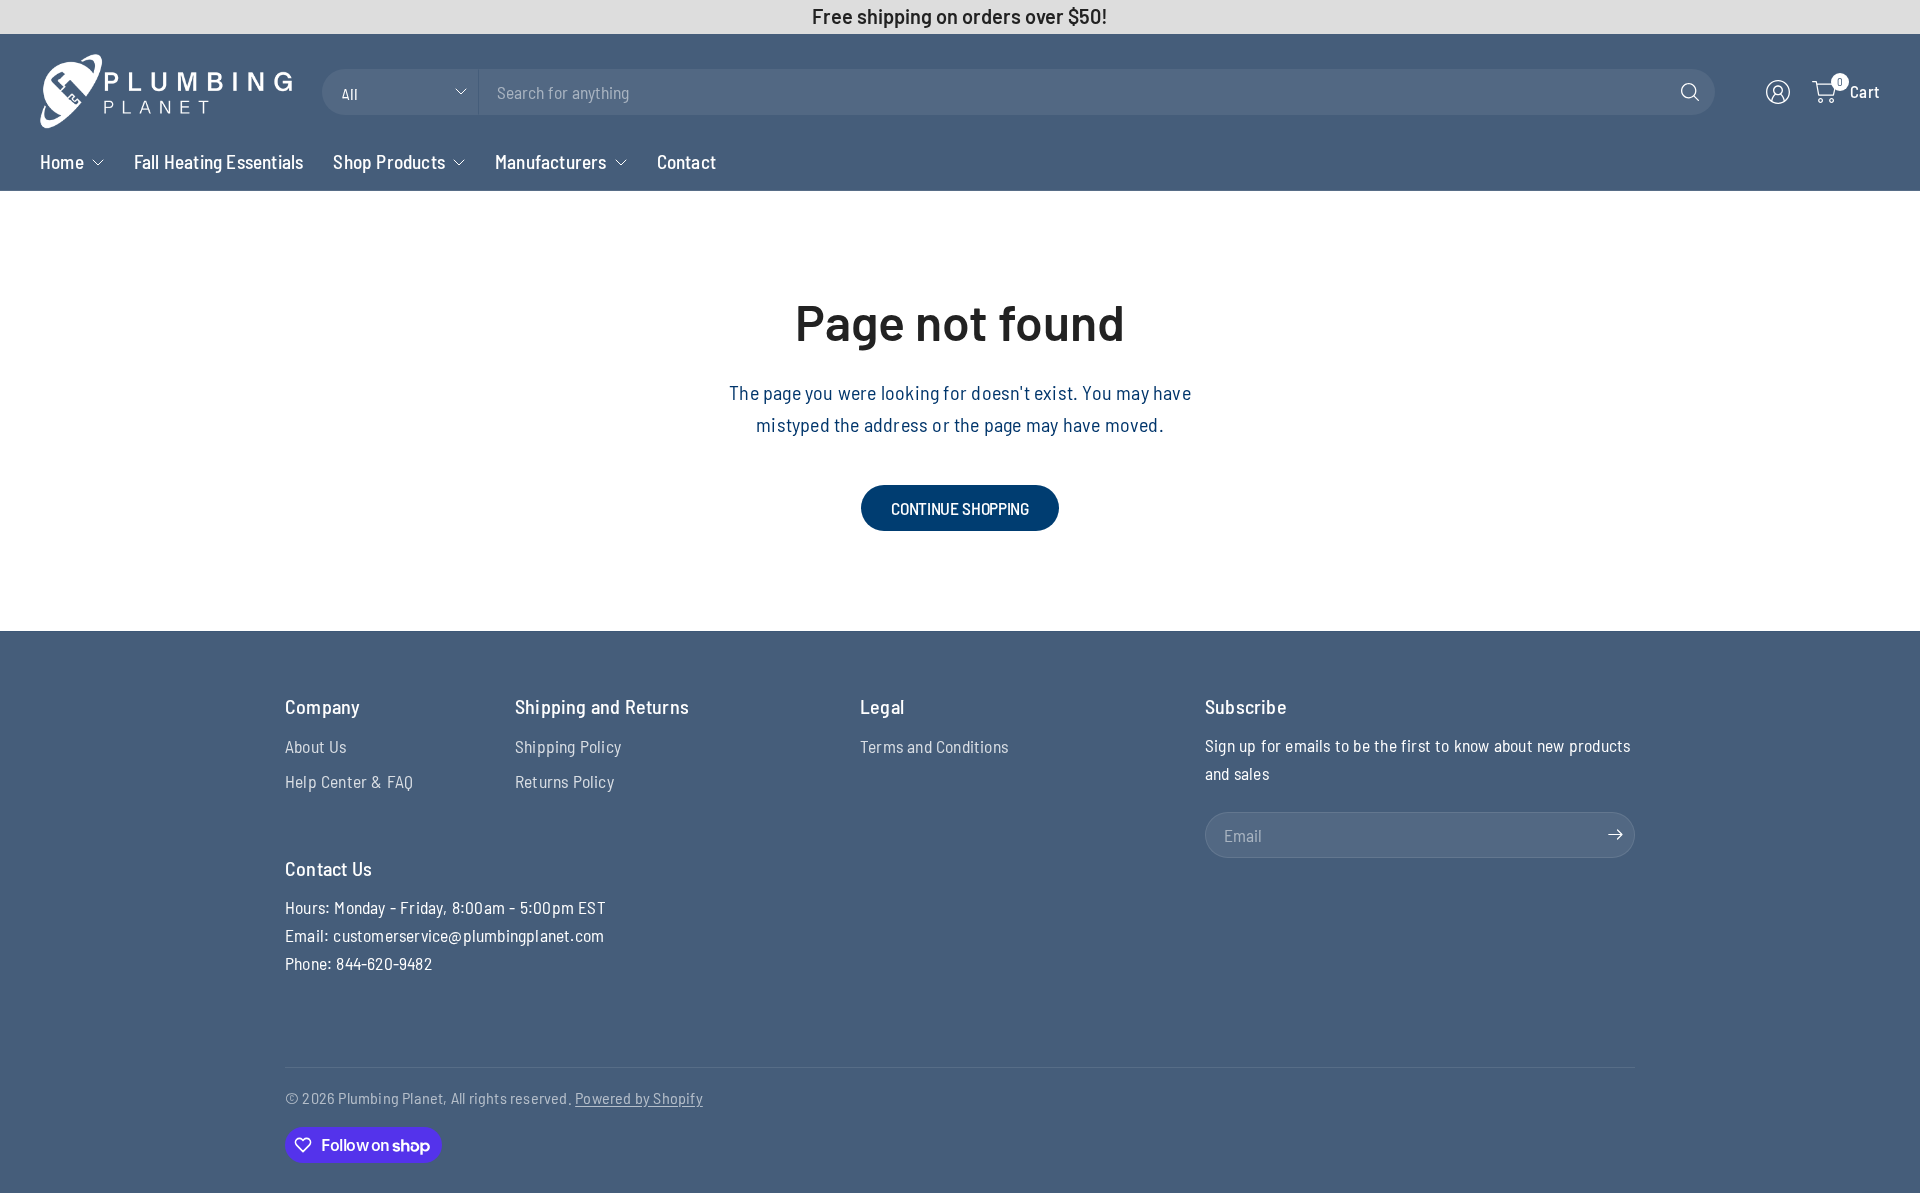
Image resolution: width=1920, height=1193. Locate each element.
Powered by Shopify (639, 1097)
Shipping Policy (568, 746)
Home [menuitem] (62, 161)
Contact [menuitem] (686, 161)
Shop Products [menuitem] (389, 161)
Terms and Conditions (934, 746)
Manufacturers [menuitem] (551, 161)
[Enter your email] (1615, 835)
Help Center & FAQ (349, 781)
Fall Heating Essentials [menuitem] (219, 161)
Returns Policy (564, 781)
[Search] (1690, 92)
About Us (316, 746)
